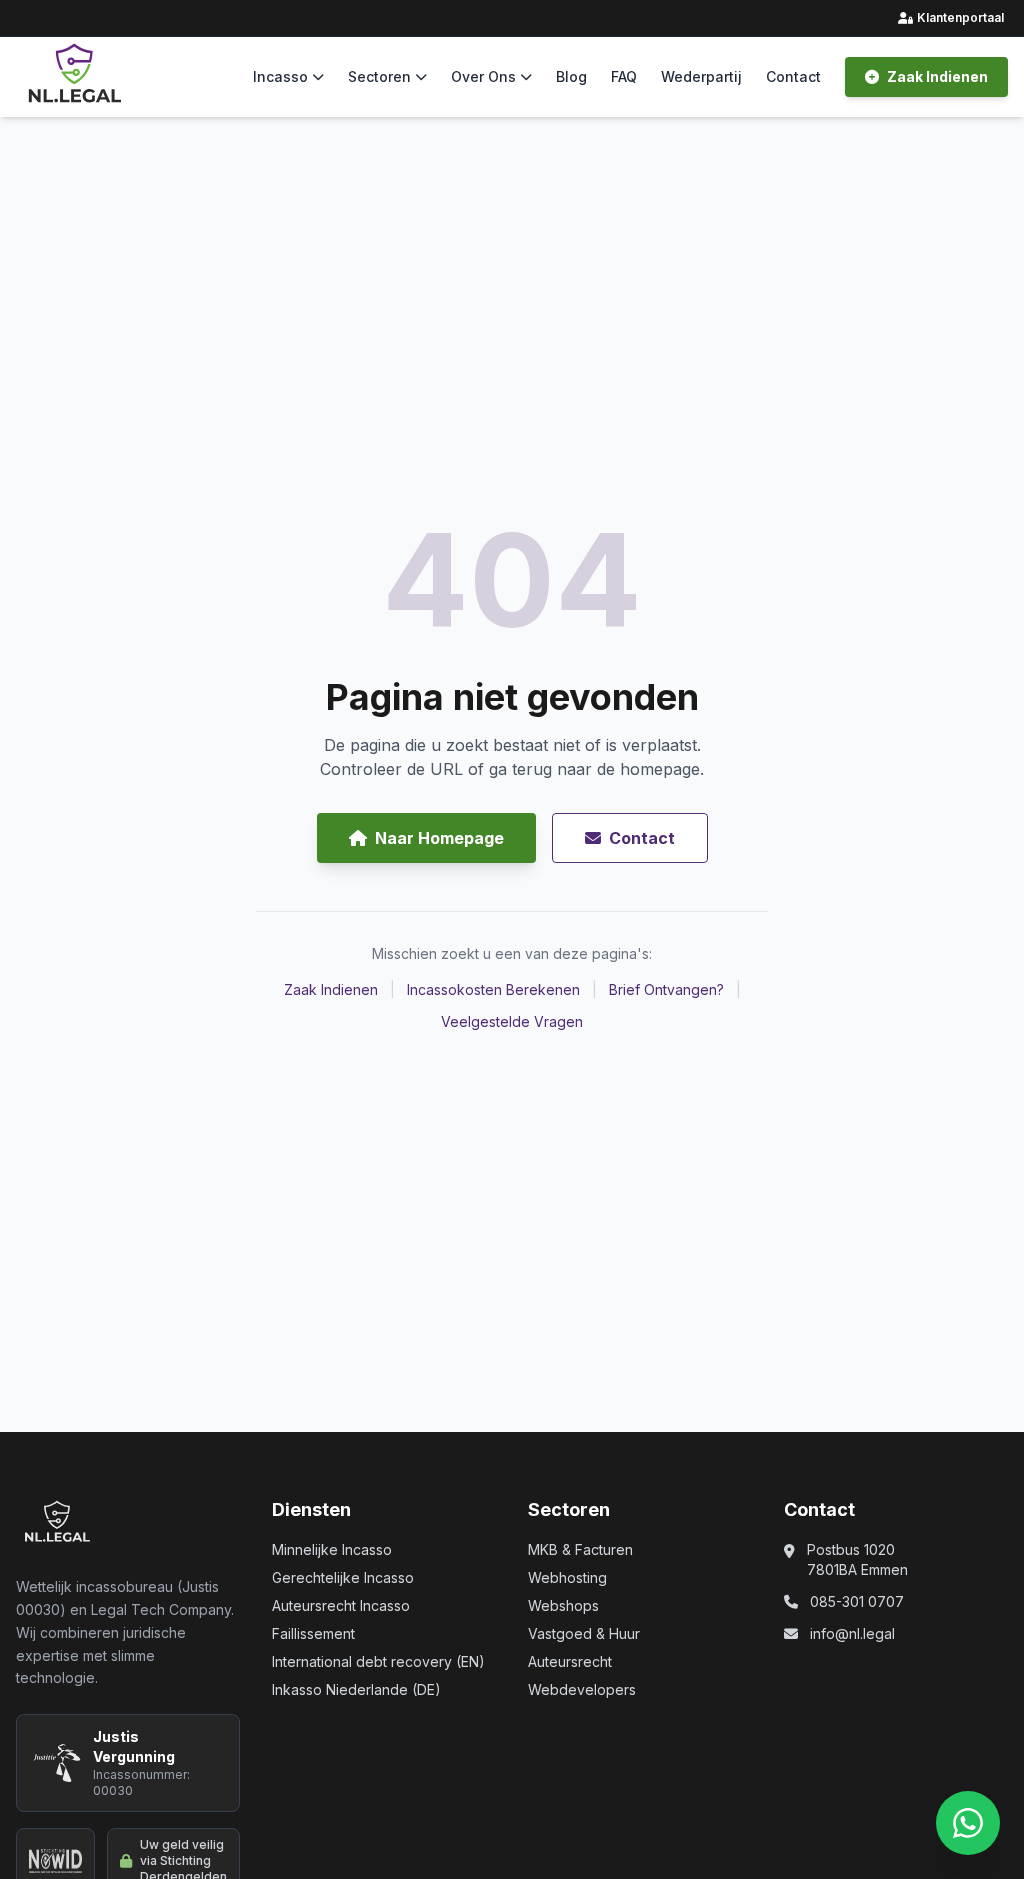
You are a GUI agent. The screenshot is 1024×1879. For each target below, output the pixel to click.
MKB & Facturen (580, 1549)
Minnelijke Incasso (332, 1549)
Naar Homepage (439, 838)
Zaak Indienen (937, 76)
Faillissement (313, 1633)
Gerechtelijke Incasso (343, 1577)
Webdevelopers (582, 1689)
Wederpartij (701, 76)
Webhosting (567, 1577)
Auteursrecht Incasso (341, 1605)
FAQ (624, 76)
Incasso (280, 76)
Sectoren (379, 76)
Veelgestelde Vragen (512, 1021)
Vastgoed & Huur (584, 1633)
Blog (571, 76)
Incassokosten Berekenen (493, 989)
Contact (793, 76)
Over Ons (483, 76)
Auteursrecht (570, 1661)
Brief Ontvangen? (666, 989)
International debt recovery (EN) (378, 1661)
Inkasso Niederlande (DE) (356, 1689)
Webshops (563, 1605)
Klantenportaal (953, 18)
